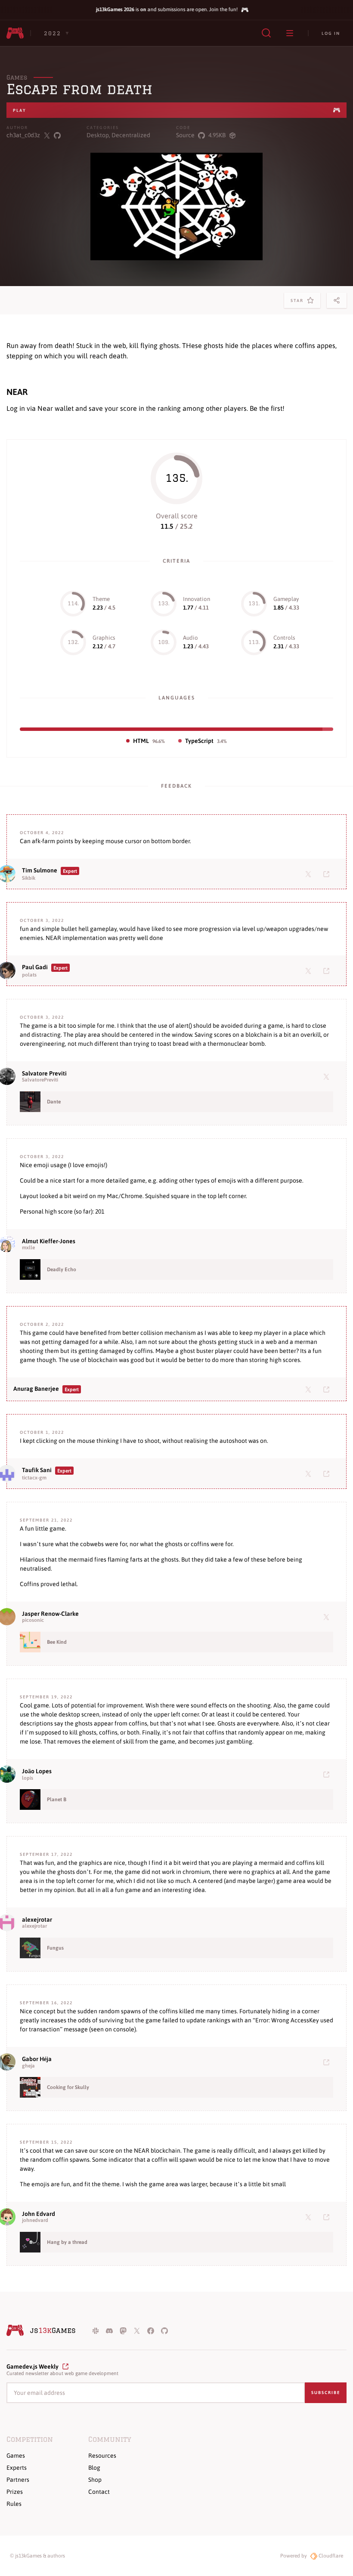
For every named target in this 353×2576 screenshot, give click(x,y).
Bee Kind (57, 1642)
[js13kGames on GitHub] (164, 2330)
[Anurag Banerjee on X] (310, 1389)
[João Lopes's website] (328, 1774)
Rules (14, 2504)
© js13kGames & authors (37, 2556)
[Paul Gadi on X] (310, 971)
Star (299, 303)
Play (20, 110)
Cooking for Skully (68, 2087)
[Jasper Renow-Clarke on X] (328, 1617)
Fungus (55, 1948)
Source (185, 135)
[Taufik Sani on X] (310, 1473)
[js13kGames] (15, 33)
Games (17, 77)
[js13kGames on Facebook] (151, 2330)
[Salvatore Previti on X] (328, 1076)
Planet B (57, 1800)
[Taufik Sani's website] (328, 1473)
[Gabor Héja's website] (328, 2062)
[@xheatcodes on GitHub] (57, 135)
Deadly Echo (62, 1270)
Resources (102, 2456)
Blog (94, 2468)
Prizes (15, 2492)
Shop (95, 2480)
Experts (17, 2468)
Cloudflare (330, 2556)
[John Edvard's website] (328, 2217)
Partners (18, 2480)
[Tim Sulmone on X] (310, 874)
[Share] (337, 300)
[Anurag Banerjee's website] (328, 1389)
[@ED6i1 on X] (47, 135)
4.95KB (217, 135)
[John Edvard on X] (310, 2217)
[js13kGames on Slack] (96, 2330)
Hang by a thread (67, 2242)
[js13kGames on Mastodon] (123, 2330)
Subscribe (326, 2393)
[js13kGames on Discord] (109, 2330)
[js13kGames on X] (137, 2330)
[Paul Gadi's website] (328, 971)
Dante (54, 1102)
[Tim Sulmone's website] (328, 874)
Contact (99, 2492)
